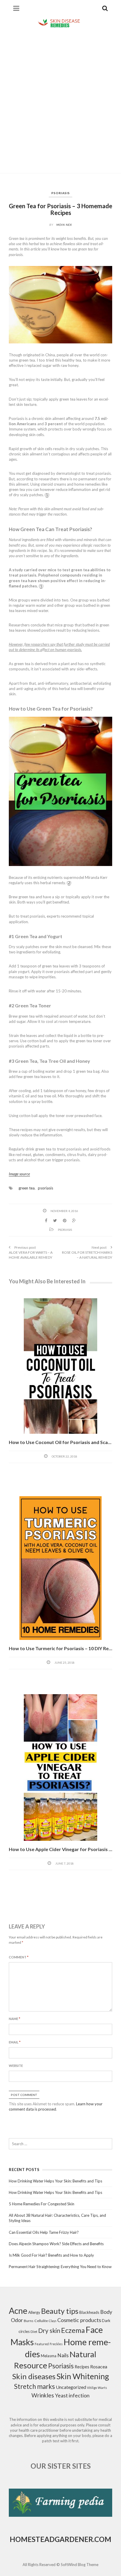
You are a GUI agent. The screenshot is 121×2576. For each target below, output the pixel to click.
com (103, 2539)
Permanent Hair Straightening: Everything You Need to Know (60, 2267)
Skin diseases (34, 2376)
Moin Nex (64, 225)
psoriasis (46, 1188)
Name (15, 2019)
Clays (53, 2321)
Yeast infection (72, 2395)
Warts (102, 2388)
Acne (18, 2311)
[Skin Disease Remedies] (60, 23)
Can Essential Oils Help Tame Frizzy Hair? (44, 2232)
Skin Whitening (83, 2376)
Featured (42, 2344)
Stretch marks (35, 2386)
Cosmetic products (79, 2320)
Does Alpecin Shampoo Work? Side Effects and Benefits (56, 2244)
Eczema (73, 2330)
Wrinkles (43, 2395)
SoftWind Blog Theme (80, 2565)
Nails (63, 2355)
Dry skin (49, 2331)
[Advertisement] (60, 101)
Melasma (49, 2356)
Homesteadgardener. (52, 2539)
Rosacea (99, 2366)
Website (16, 2066)
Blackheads (89, 2312)
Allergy (34, 2312)
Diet (34, 2332)
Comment (19, 1957)
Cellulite (41, 2321)
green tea (27, 1188)
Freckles (56, 2344)
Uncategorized (71, 2387)
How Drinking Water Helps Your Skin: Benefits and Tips (56, 2181)
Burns (29, 2321)
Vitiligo (92, 2388)
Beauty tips (60, 2311)
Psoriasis (61, 193)
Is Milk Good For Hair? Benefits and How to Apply (51, 2255)
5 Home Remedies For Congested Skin (42, 2204)
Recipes (82, 2367)
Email (15, 2042)
